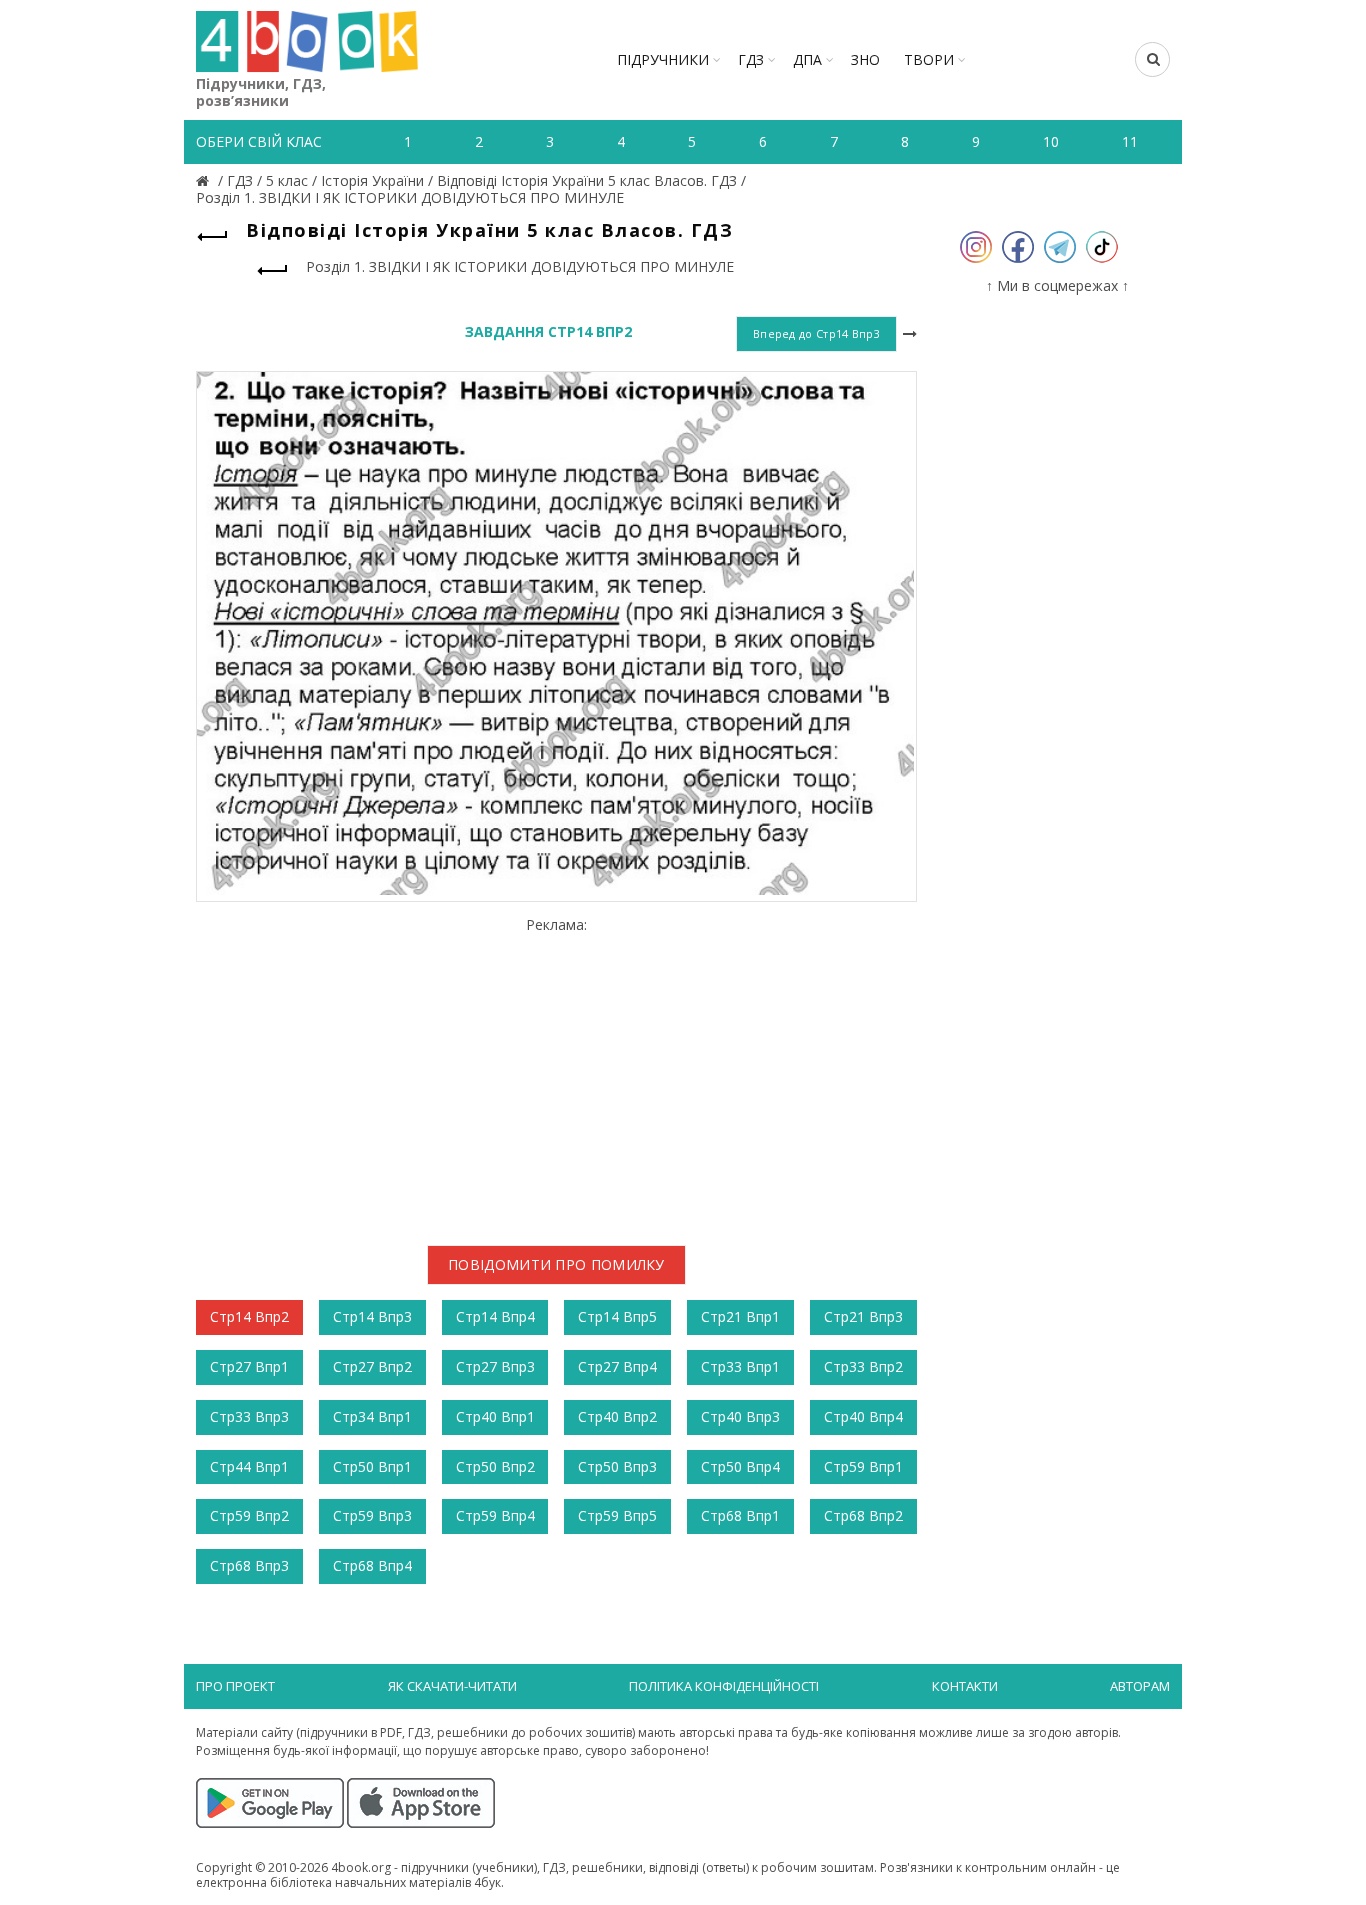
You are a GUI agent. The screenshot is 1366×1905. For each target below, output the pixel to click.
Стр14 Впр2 (249, 1316)
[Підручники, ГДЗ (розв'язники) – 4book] (205, 180)
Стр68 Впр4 (372, 1565)
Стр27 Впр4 (617, 1366)
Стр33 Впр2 (863, 1366)
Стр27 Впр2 (372, 1366)
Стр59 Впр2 (249, 1515)
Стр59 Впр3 (372, 1515)
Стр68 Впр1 (740, 1515)
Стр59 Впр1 (863, 1466)
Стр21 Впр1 (740, 1316)
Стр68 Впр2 (863, 1515)
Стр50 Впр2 (495, 1466)
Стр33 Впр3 (249, 1416)
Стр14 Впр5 (617, 1316)
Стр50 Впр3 (617, 1466)
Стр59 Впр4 (495, 1515)
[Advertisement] (556, 1073)
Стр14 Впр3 (372, 1316)
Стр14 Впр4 (495, 1316)
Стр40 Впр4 (863, 1416)
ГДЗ (751, 59)
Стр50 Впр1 (372, 1466)
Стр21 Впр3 (863, 1316)
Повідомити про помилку (556, 1264)
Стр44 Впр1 (249, 1466)
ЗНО (865, 59)
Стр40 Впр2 (617, 1416)
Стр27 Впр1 (249, 1366)
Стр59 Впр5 (617, 1515)
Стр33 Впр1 (740, 1366)
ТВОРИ (929, 59)
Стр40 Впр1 (495, 1416)
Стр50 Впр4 (740, 1466)
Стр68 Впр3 (249, 1565)
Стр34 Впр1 (372, 1416)
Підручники (663, 59)
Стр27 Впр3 (495, 1366)
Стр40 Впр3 (740, 1416)
